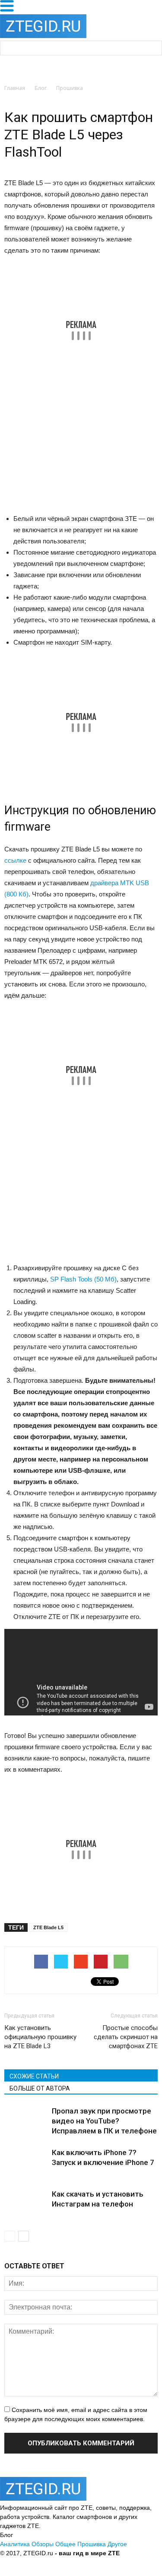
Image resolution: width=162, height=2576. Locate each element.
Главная (15, 88)
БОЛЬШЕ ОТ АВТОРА (40, 2088)
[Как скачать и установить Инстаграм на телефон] (26, 2204)
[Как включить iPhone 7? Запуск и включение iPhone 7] (26, 2163)
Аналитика (15, 2544)
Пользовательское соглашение (107, 2562)
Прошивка (92, 2544)
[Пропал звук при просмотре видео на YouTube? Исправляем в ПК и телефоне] (26, 2121)
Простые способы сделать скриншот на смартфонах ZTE (126, 2037)
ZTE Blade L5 (48, 1927)
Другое (117, 2544)
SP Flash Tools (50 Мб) (83, 1279)
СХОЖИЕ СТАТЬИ (34, 2076)
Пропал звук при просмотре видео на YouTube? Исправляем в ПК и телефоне (104, 2121)
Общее (65, 2544)
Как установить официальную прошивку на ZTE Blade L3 (40, 2037)
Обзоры (43, 2544)
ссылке (15, 860)
